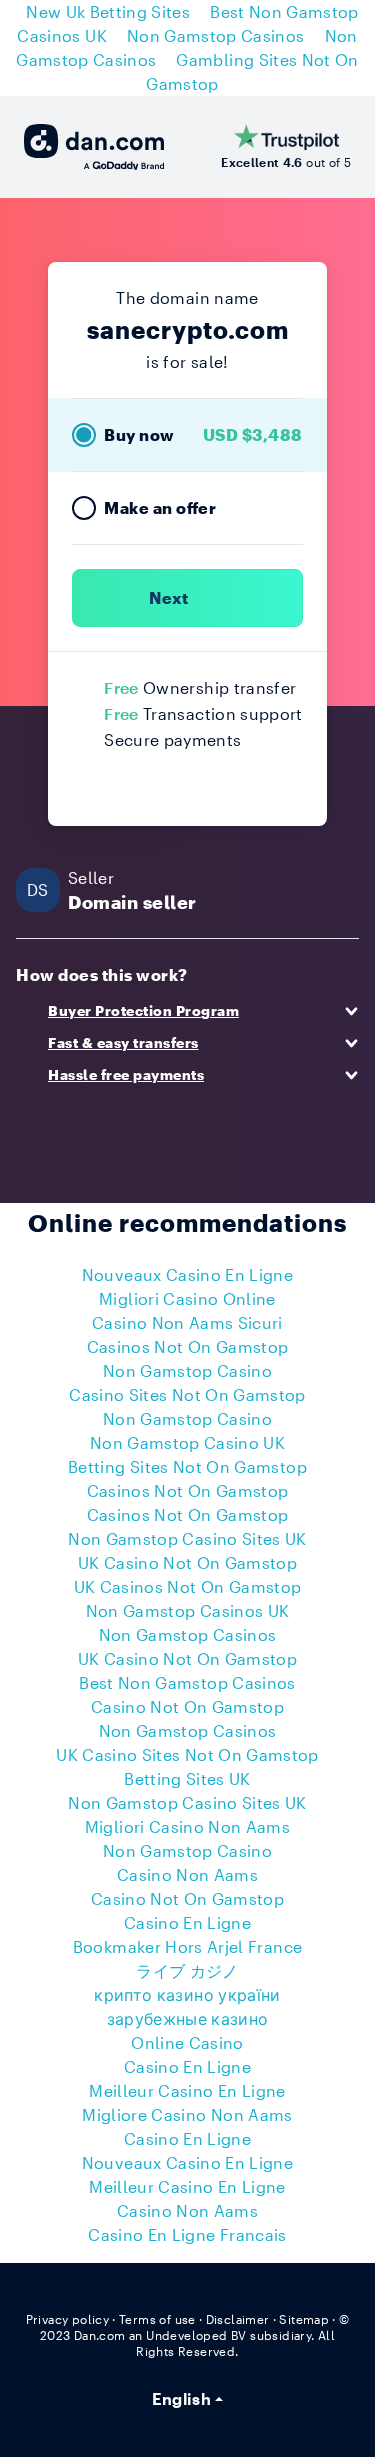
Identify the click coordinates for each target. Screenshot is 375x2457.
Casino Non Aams (187, 1874)
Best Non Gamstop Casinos (187, 1682)
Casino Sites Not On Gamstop (187, 1394)
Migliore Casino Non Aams (187, 2114)
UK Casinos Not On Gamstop (188, 1586)
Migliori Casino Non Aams (187, 1826)
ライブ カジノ (187, 1970)
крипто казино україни (187, 1994)
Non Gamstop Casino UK (187, 1442)
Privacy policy (68, 2319)
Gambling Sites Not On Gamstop (252, 71)
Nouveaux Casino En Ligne (187, 1274)
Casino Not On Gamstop (187, 1706)
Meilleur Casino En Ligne (187, 2090)
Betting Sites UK (187, 1778)
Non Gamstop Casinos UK (188, 1610)
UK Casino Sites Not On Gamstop (187, 1754)
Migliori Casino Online (187, 1298)
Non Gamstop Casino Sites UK (187, 1538)
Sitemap (304, 2319)
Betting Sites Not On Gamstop (187, 1466)
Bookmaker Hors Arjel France (187, 1946)
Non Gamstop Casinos (216, 35)
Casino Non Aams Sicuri (187, 1322)
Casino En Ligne (187, 1922)
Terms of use (157, 2319)
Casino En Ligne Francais (187, 2234)
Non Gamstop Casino (187, 1370)
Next (168, 597)
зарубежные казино (188, 2018)
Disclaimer (238, 2319)
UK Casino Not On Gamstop (187, 1562)
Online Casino (187, 2042)
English (181, 2399)
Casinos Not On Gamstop (188, 1346)
